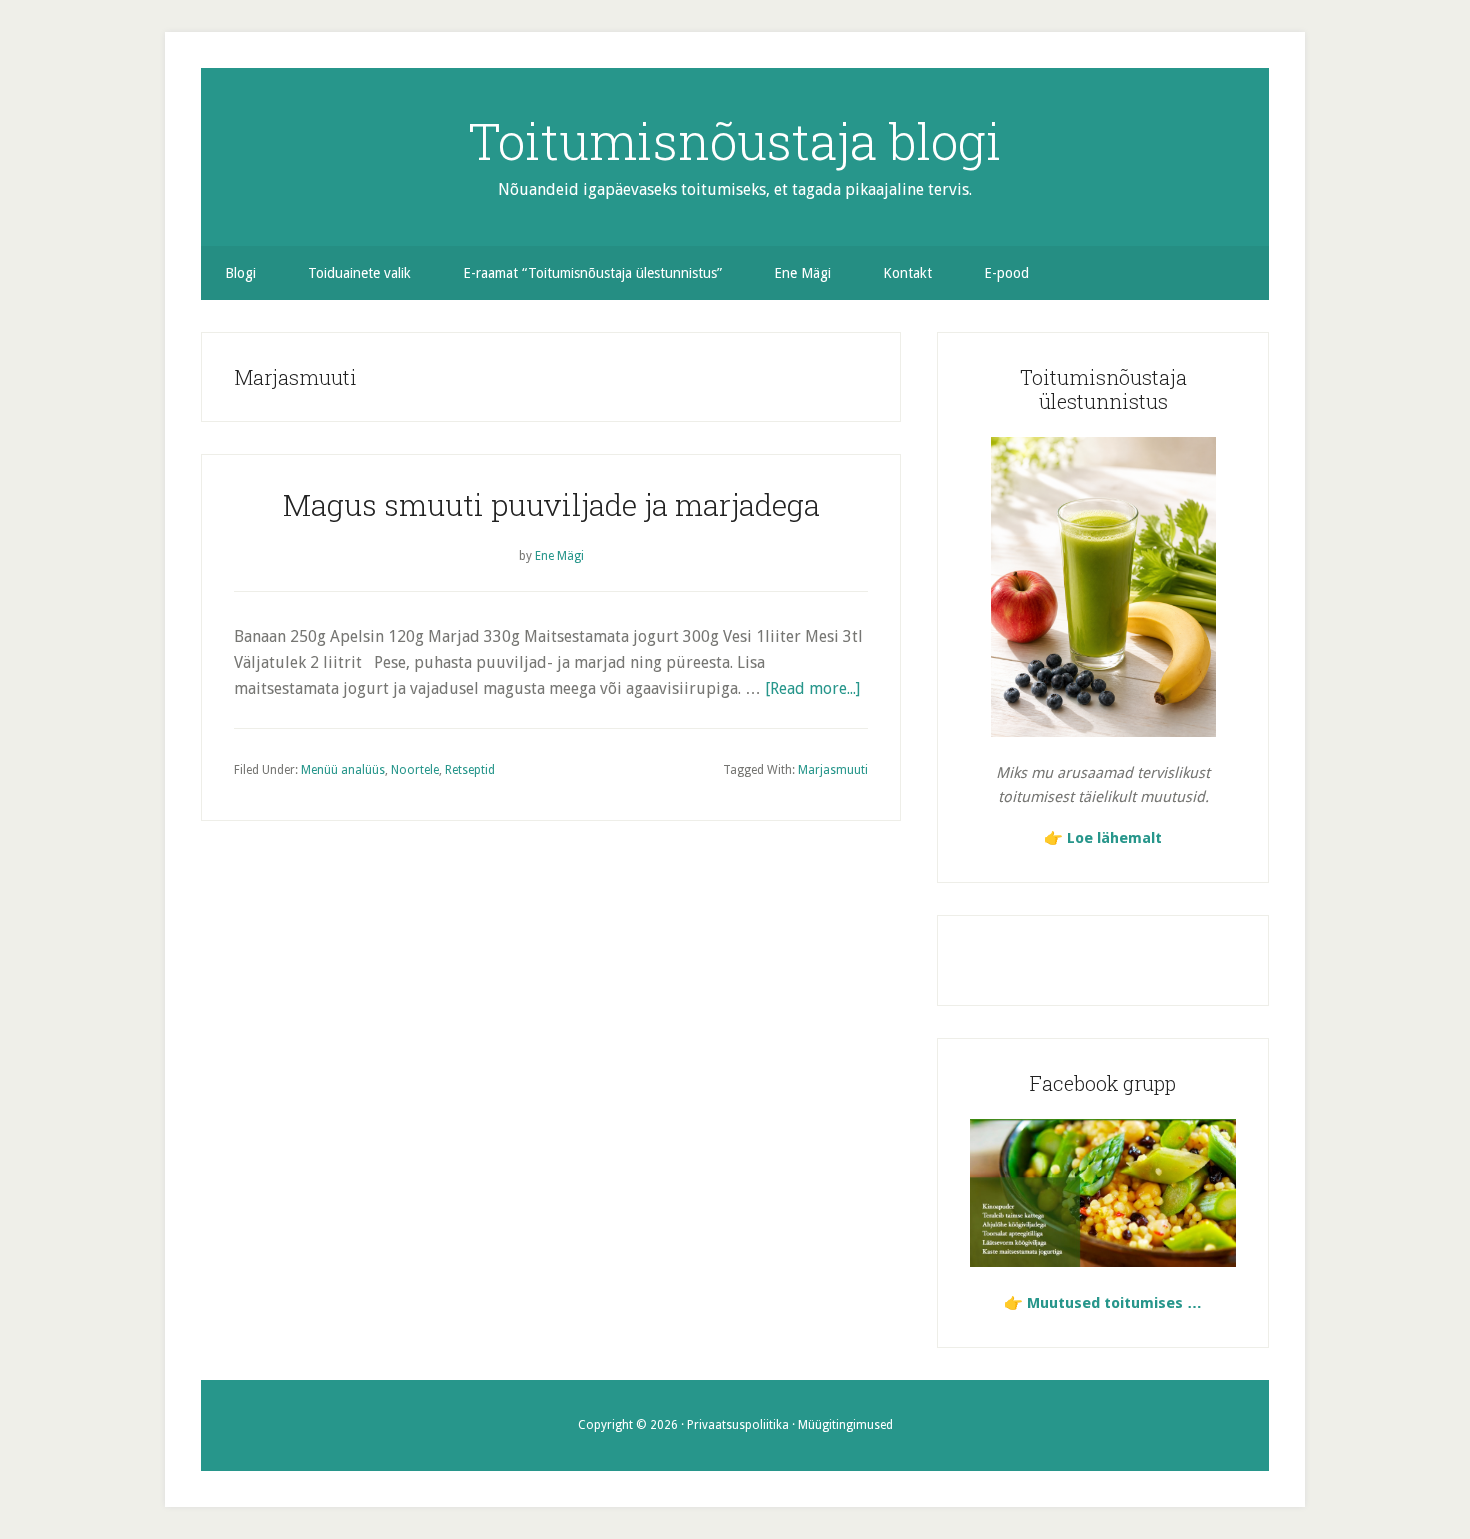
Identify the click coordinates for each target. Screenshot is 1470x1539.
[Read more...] (812, 688)
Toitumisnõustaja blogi (735, 141)
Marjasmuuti (833, 770)
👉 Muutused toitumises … (1103, 1303)
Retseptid (470, 770)
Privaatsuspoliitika (738, 1425)
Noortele (415, 770)
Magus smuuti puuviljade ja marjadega (551, 504)
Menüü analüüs (343, 770)
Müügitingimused (845, 1425)
